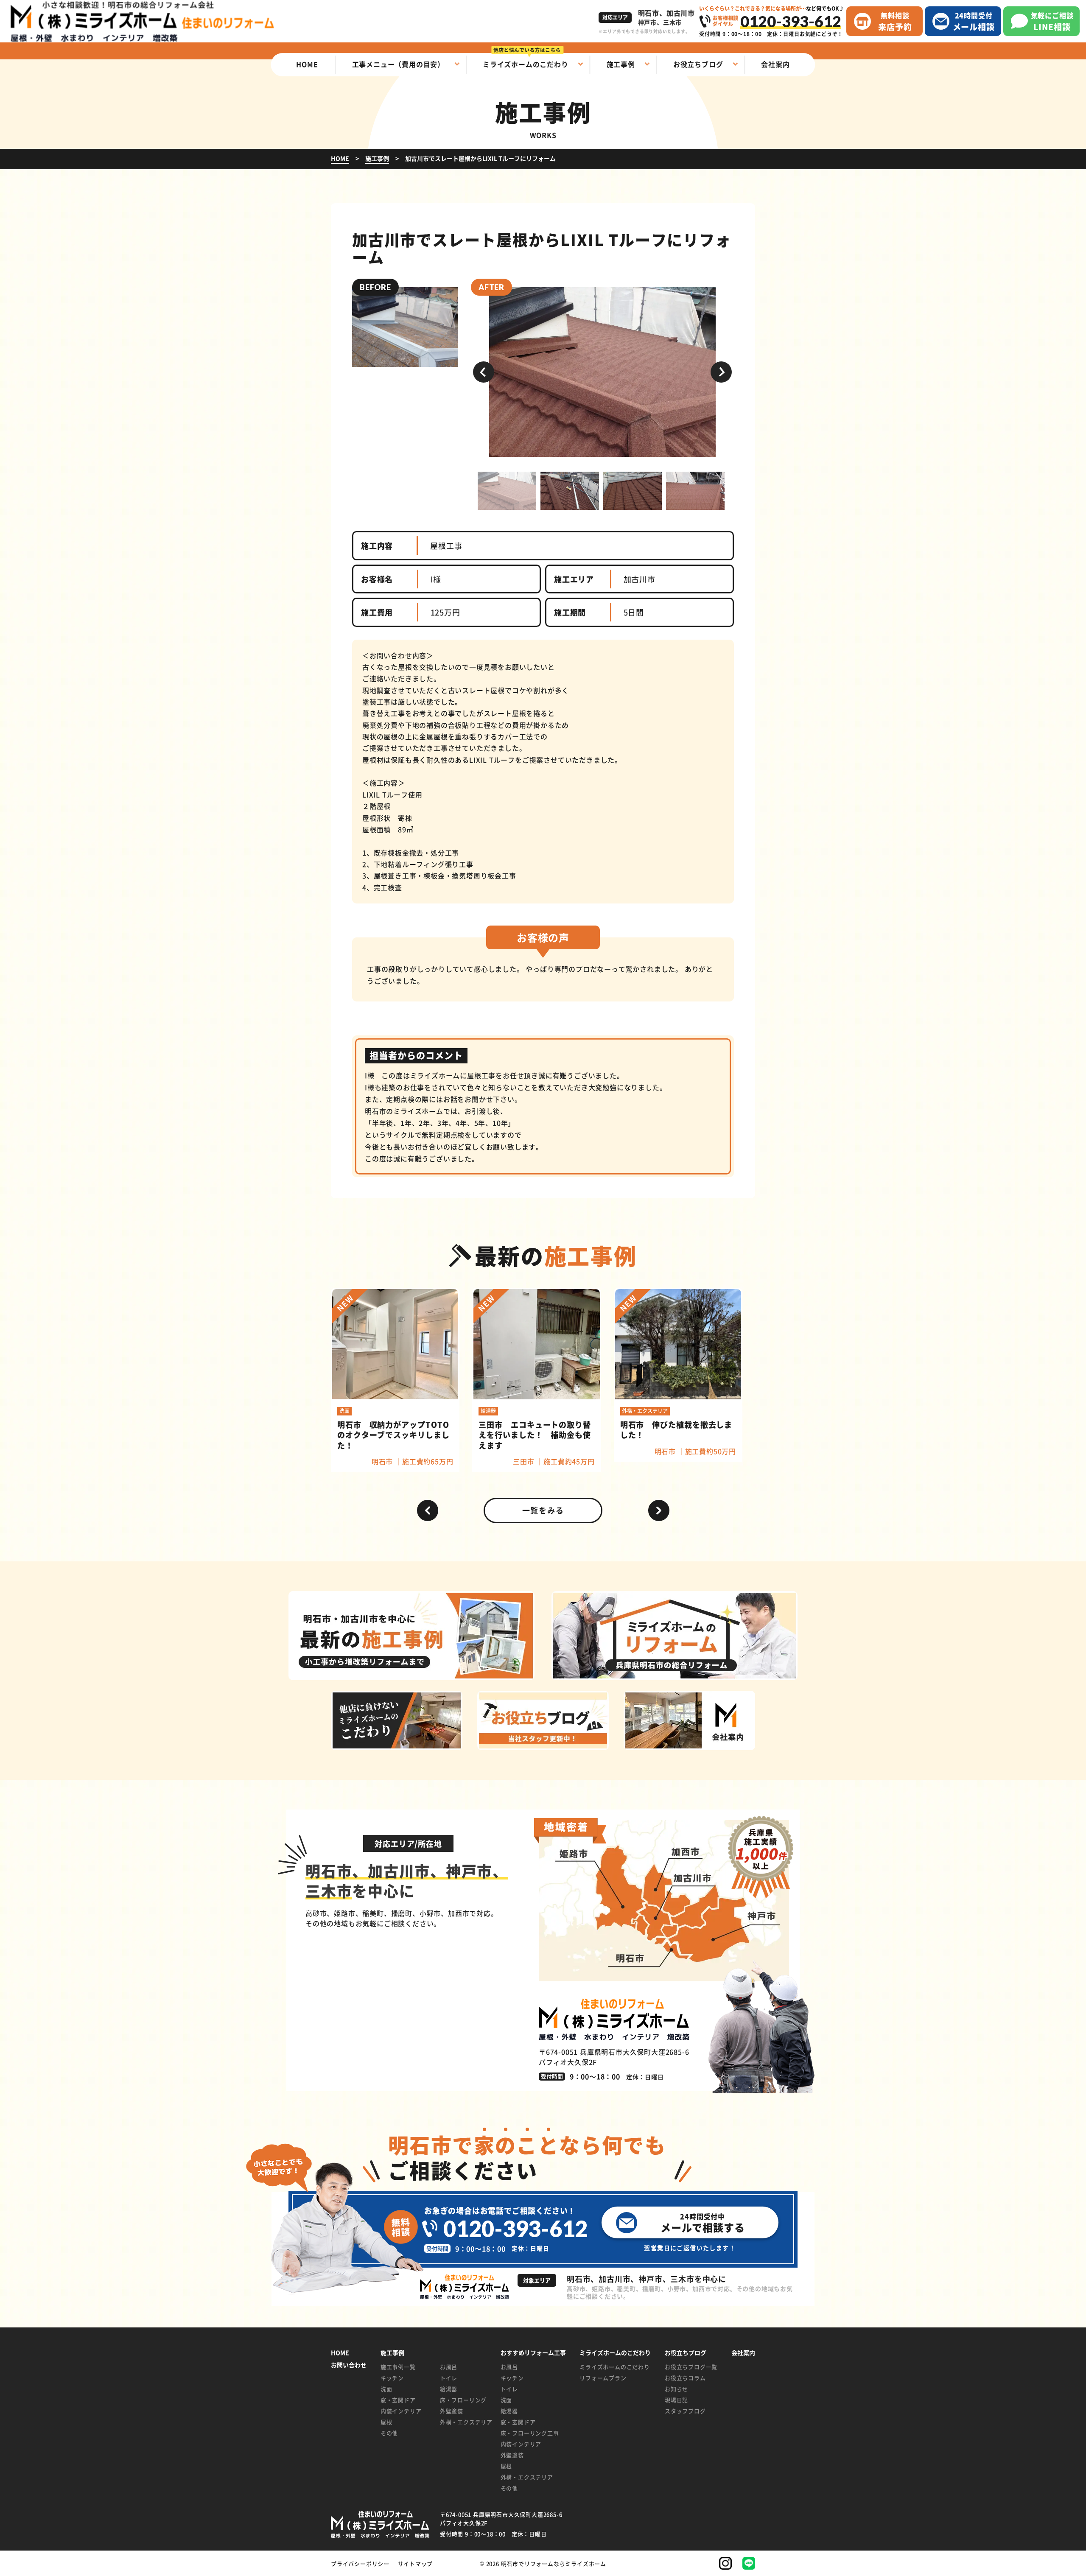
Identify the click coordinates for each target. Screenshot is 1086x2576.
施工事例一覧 (398, 2367)
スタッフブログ (685, 2411)
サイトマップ (416, 2563)
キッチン (392, 2378)
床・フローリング (463, 2400)
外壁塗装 (452, 2411)
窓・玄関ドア (398, 2400)
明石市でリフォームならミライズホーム (554, 2563)
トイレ (449, 2378)
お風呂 (449, 2367)
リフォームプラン (603, 2378)
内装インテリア (401, 2411)
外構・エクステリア (463, 2422)
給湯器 (449, 2389)
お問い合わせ (349, 2365)
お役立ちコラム (685, 2378)
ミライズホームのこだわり (615, 2367)
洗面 (386, 2389)
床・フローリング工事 (530, 2433)
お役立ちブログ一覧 (691, 2367)
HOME (340, 2353)
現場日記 (676, 2400)
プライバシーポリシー (360, 2563)
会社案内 (743, 2353)
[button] (484, 372)
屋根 (386, 2422)
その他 (389, 2433)
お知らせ (676, 2389)
